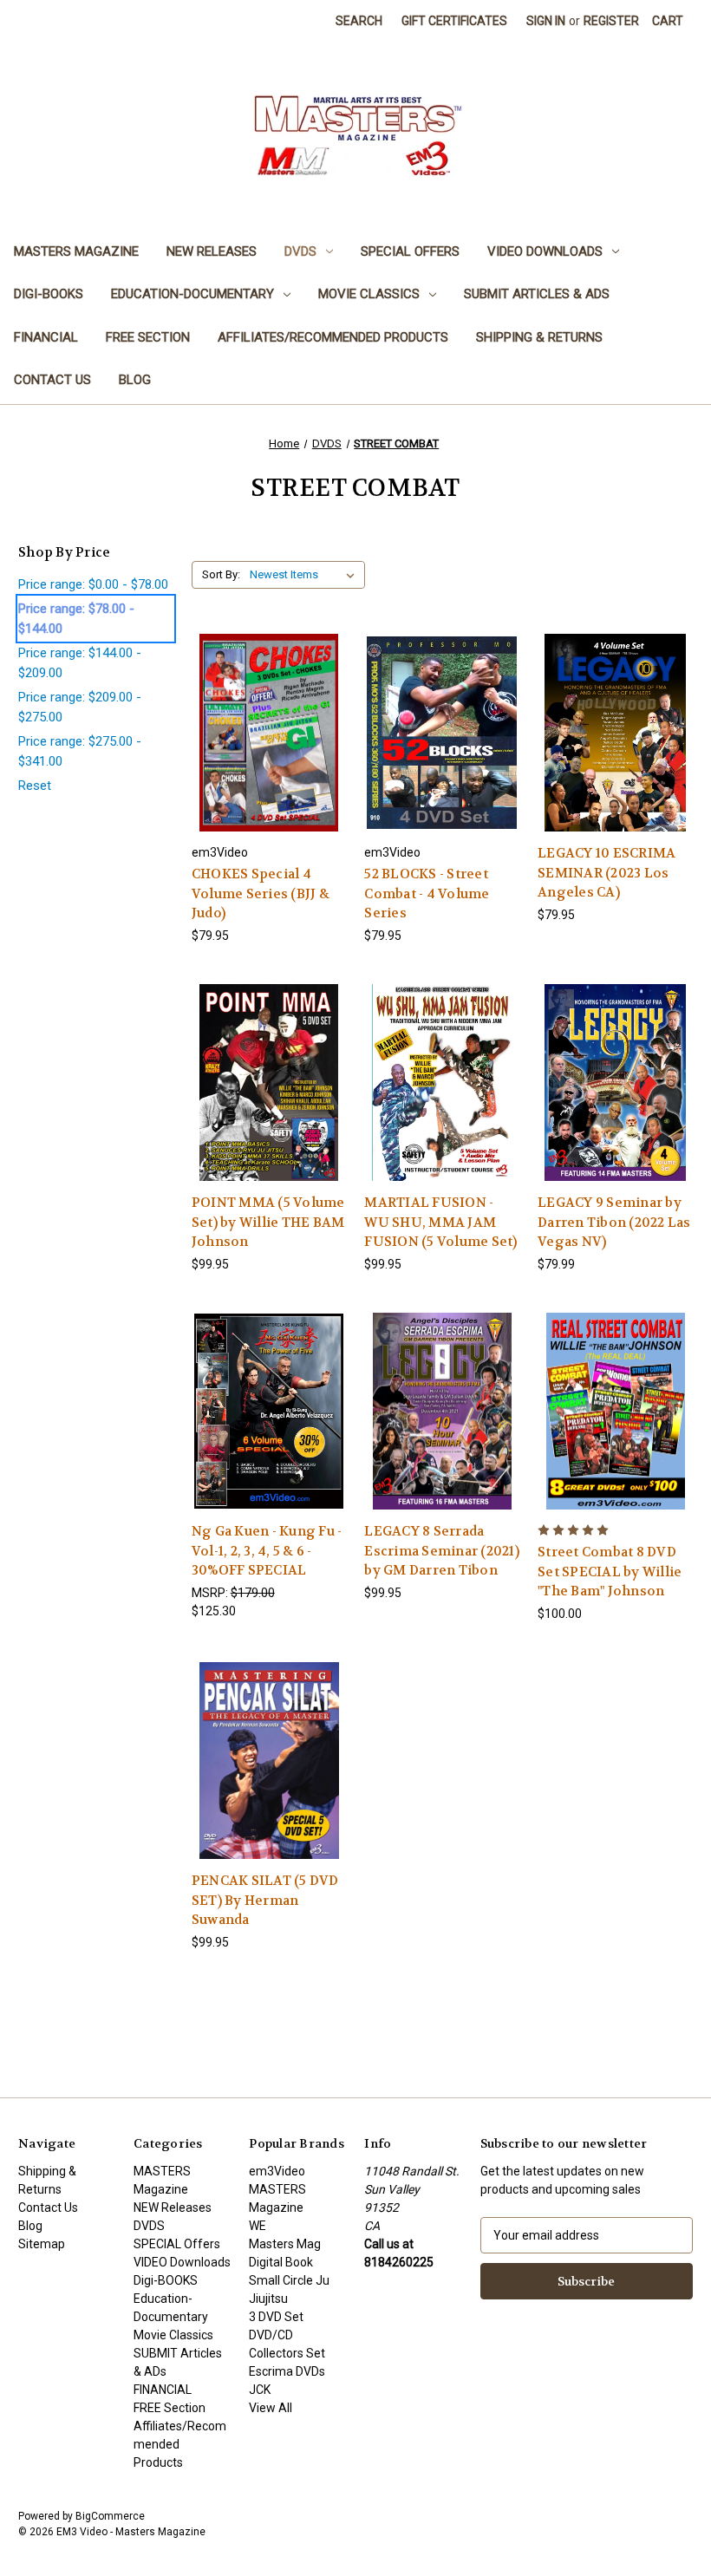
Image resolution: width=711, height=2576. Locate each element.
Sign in (546, 21)
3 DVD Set (276, 2317)
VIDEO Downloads (545, 251)
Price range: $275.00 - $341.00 (80, 751)
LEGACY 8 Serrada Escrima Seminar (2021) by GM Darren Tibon (442, 1551)
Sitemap (42, 2244)
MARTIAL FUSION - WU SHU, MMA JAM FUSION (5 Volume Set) (440, 1222)
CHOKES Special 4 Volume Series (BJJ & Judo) (261, 893)
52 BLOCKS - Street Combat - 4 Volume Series (427, 893)
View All (271, 2408)
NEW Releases (212, 251)
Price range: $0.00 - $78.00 (93, 584)
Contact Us (52, 380)
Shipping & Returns (539, 337)
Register (611, 21)
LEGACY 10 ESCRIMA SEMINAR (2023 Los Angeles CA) (607, 873)
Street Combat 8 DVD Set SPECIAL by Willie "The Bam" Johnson (610, 1572)
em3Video (277, 2171)
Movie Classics (369, 294)
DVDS (300, 251)
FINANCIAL (46, 337)
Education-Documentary (192, 294)
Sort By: (221, 574)
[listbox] (306, 575)
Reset (35, 786)
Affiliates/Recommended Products (333, 337)
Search (359, 21)
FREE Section (148, 337)
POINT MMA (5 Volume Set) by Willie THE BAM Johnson (268, 1222)
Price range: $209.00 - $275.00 (80, 707)
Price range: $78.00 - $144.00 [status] (76, 619)
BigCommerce (110, 2516)
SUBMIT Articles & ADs (537, 294)
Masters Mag (285, 2244)
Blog (135, 380)
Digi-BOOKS (49, 294)
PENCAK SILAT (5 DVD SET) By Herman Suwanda (265, 1900)
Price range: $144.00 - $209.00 (80, 663)
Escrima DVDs (287, 2371)
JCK (260, 2390)
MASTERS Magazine (76, 251)
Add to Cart (269, 748)
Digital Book (281, 2262)
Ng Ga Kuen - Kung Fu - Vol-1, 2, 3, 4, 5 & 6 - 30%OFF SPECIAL (267, 1551)
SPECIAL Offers (410, 251)
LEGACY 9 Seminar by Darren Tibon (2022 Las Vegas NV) (614, 1222)
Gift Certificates (454, 21)
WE (258, 2226)
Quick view (268, 717)
